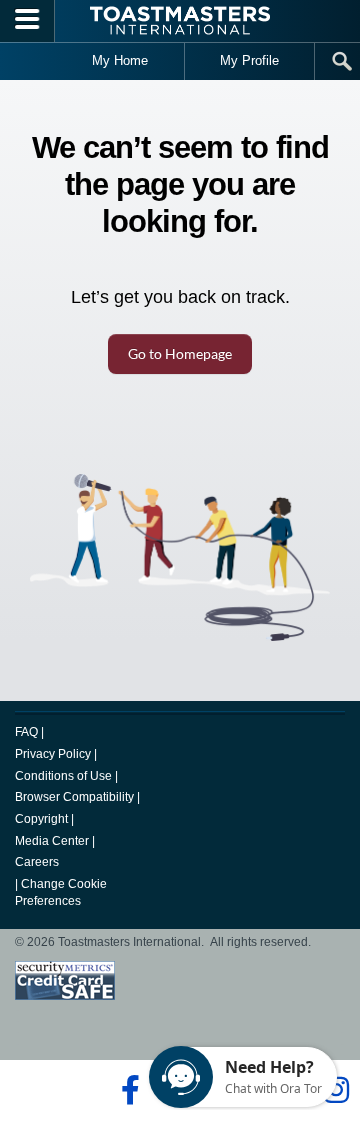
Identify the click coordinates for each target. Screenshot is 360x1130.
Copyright (41, 819)
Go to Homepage (180, 353)
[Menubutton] (27, 21)
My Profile (249, 60)
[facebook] (127, 1090)
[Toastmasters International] (180, 20)
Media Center (52, 841)
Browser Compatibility (74, 797)
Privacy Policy (53, 754)
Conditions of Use (63, 776)
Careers (37, 862)
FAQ (26, 732)
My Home (120, 60)
